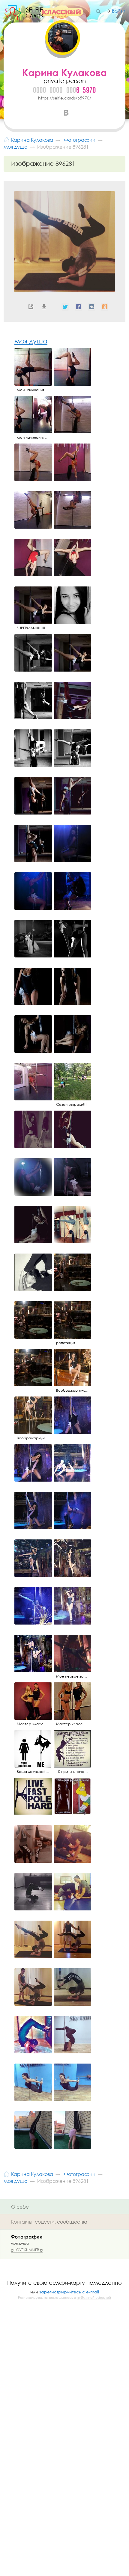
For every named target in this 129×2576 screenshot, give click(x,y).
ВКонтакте (66, 113)
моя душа (31, 341)
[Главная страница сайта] (6, 139)
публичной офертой (94, 2298)
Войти (119, 11)
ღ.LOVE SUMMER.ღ (27, 2250)
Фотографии (27, 2237)
